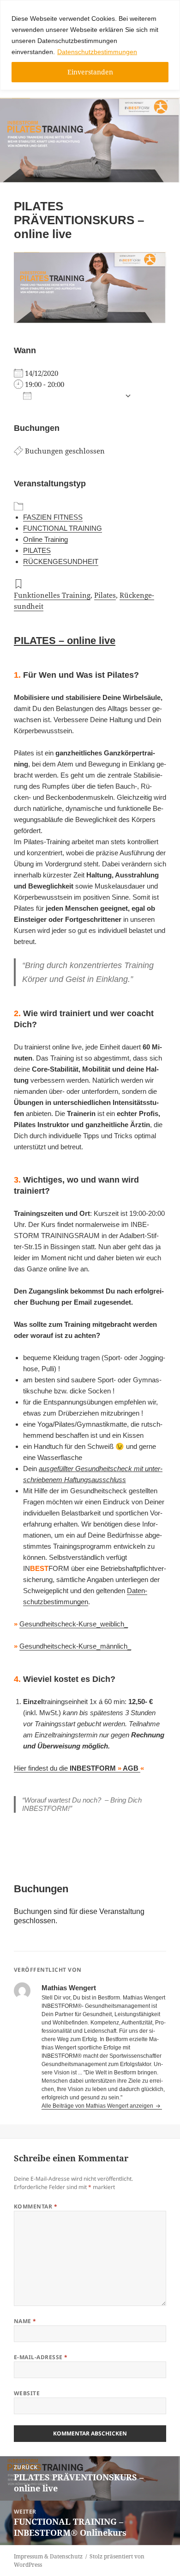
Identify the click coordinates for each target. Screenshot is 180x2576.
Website (27, 2393)
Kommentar (36, 2206)
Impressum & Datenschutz (48, 2556)
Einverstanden (90, 72)
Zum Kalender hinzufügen (78, 396)
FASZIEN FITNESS (53, 517)
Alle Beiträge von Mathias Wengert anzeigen (98, 2106)
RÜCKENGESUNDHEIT (61, 561)
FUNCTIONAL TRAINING (63, 528)
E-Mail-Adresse (41, 2357)
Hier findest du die (77, 1768)
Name (25, 2321)
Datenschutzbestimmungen (97, 52)
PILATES (37, 550)
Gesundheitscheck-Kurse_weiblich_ (74, 1624)
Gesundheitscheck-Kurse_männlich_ (75, 1646)
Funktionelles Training (52, 595)
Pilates (105, 595)
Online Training (45, 539)
